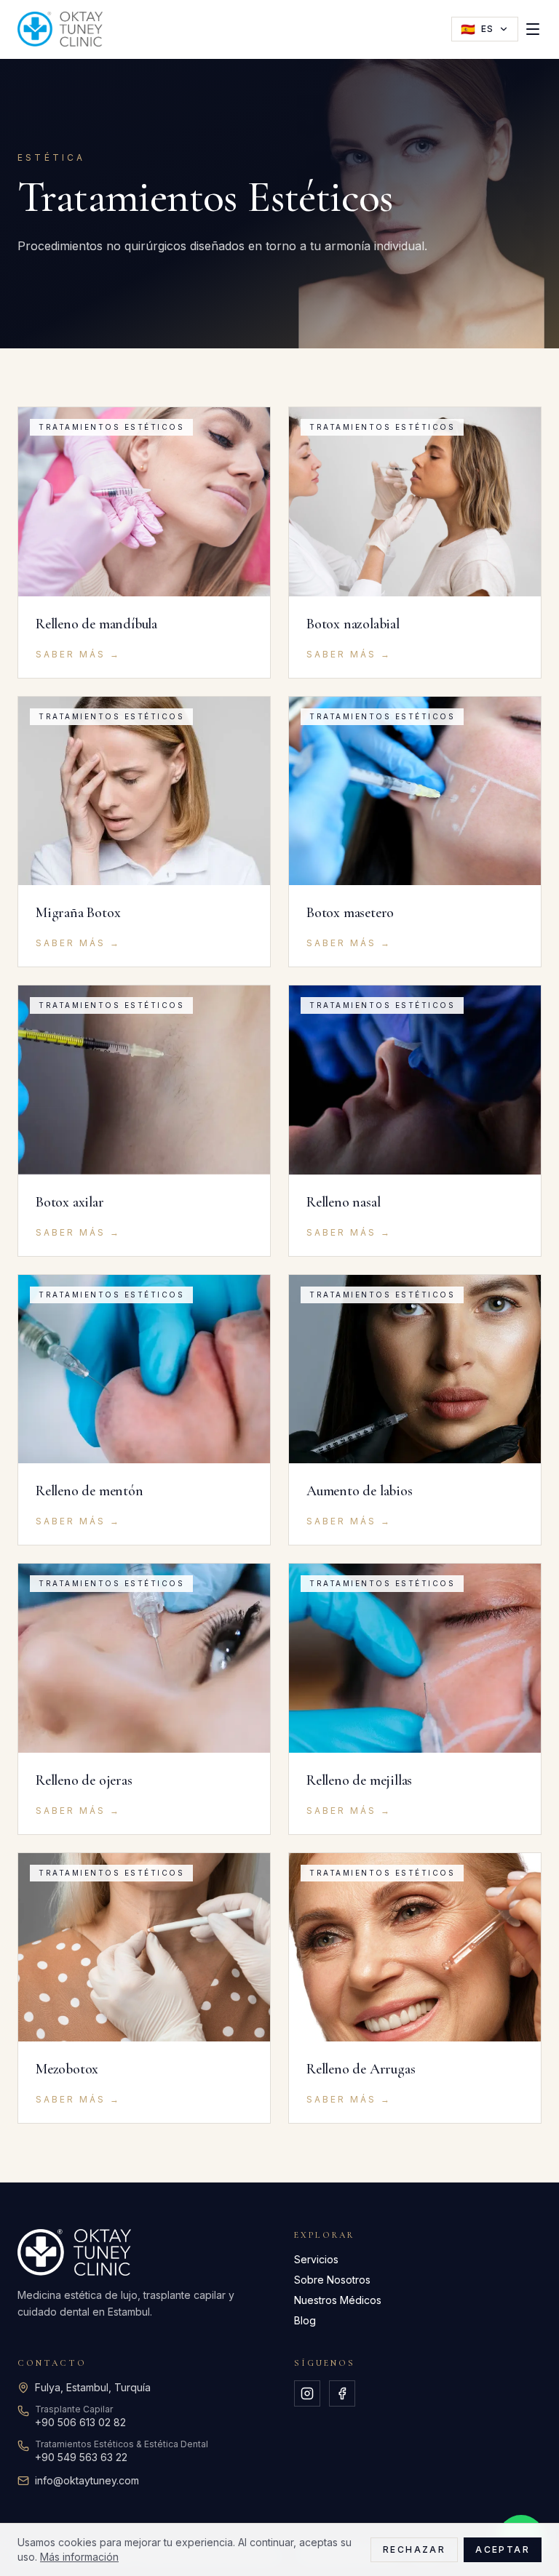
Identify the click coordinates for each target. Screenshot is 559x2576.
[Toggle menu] (533, 29)
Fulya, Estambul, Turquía (93, 2387)
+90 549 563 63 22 (81, 2457)
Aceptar (503, 2549)
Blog (305, 2320)
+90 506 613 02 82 (80, 2422)
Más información (79, 2557)
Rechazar (414, 2549)
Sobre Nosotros (332, 2280)
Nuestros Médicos (338, 2300)
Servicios (316, 2259)
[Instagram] (307, 2393)
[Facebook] (342, 2393)
